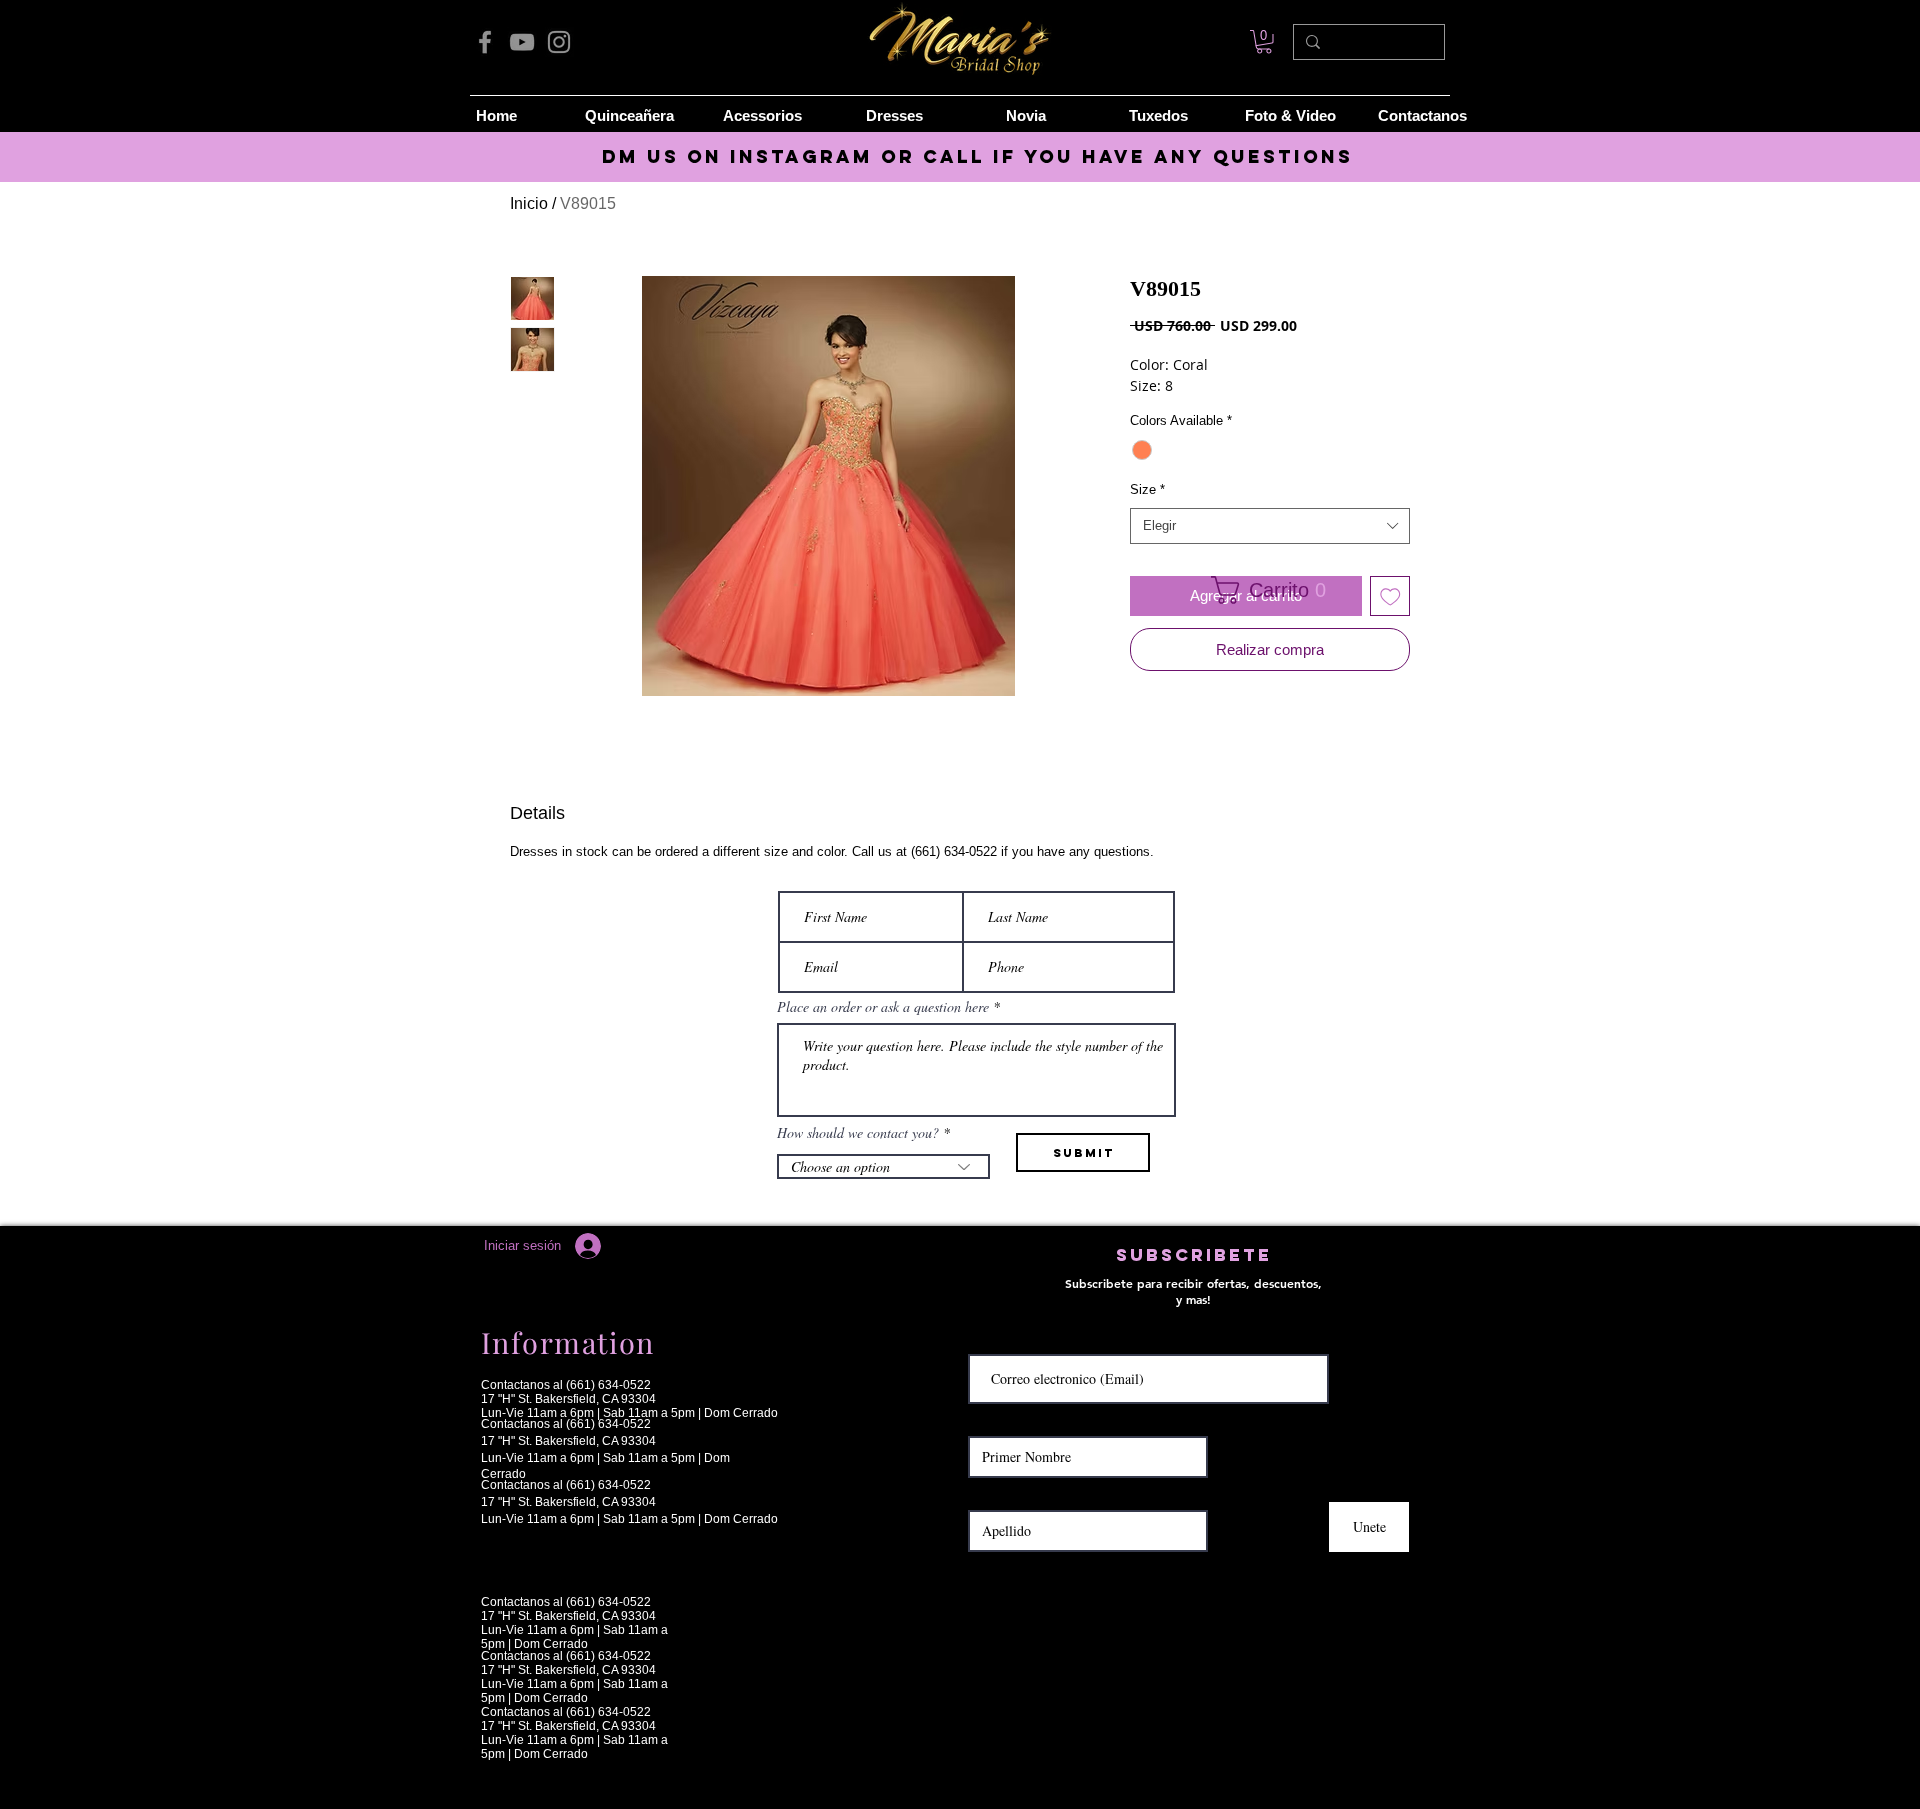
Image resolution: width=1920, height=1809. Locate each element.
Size (1147, 489)
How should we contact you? (858, 1133)
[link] (1264, 42)
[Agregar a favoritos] (1390, 596)
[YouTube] (522, 42)
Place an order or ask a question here (883, 1007)
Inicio (529, 203)
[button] (1263, 590)
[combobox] (1270, 526)
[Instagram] (559, 42)
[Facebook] (485, 42)
